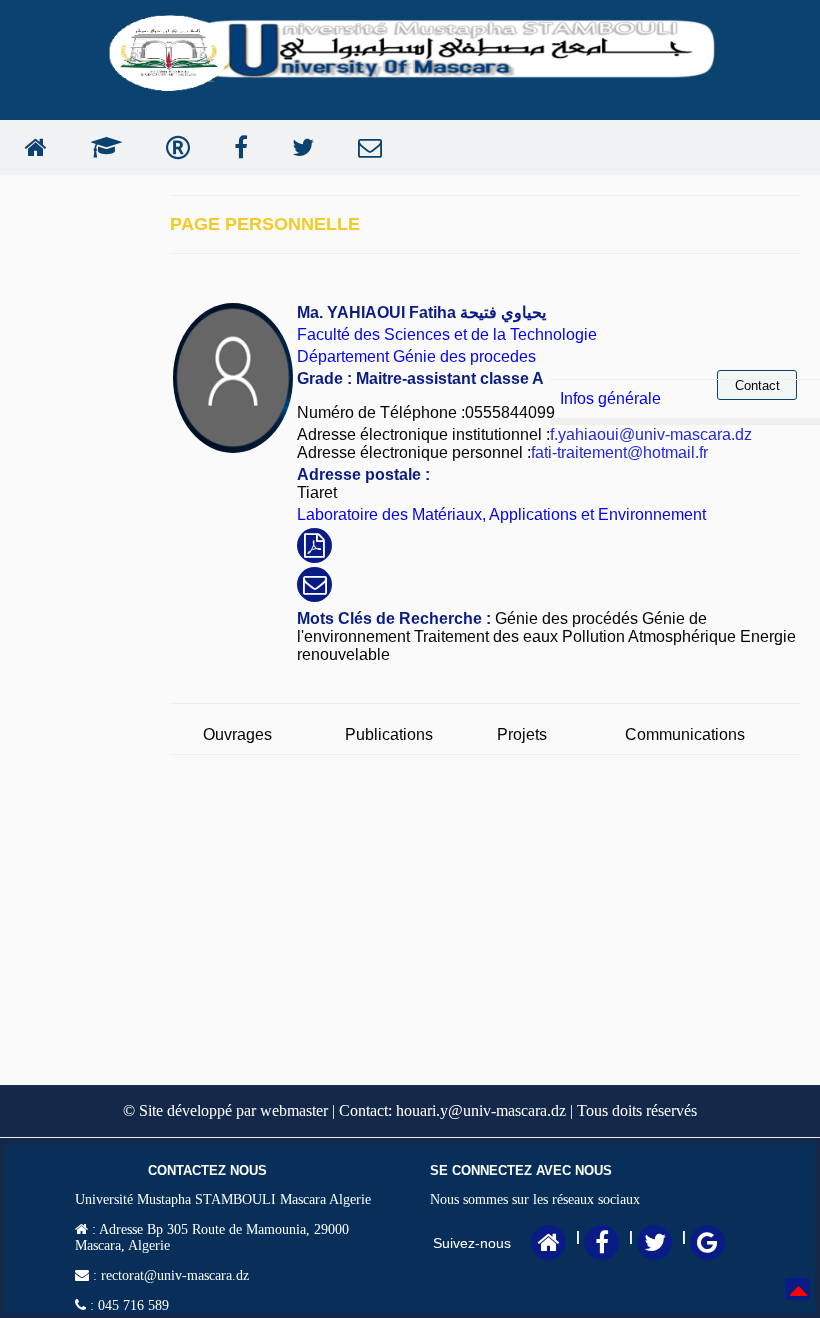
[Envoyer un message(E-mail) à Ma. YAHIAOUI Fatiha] (315, 587)
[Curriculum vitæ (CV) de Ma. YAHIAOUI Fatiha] (314, 548)
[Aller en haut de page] (798, 1303)
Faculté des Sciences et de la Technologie (447, 334)
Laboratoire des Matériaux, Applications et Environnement (501, 514)
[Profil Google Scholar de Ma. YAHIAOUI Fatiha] (101, 147)
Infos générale (610, 398)
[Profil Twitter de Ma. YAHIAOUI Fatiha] (298, 147)
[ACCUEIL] (549, 1246)
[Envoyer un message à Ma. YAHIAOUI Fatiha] (365, 147)
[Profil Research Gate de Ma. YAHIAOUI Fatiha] (173, 147)
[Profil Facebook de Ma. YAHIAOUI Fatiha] (236, 147)
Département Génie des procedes (416, 356)
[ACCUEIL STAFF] (31, 147)
